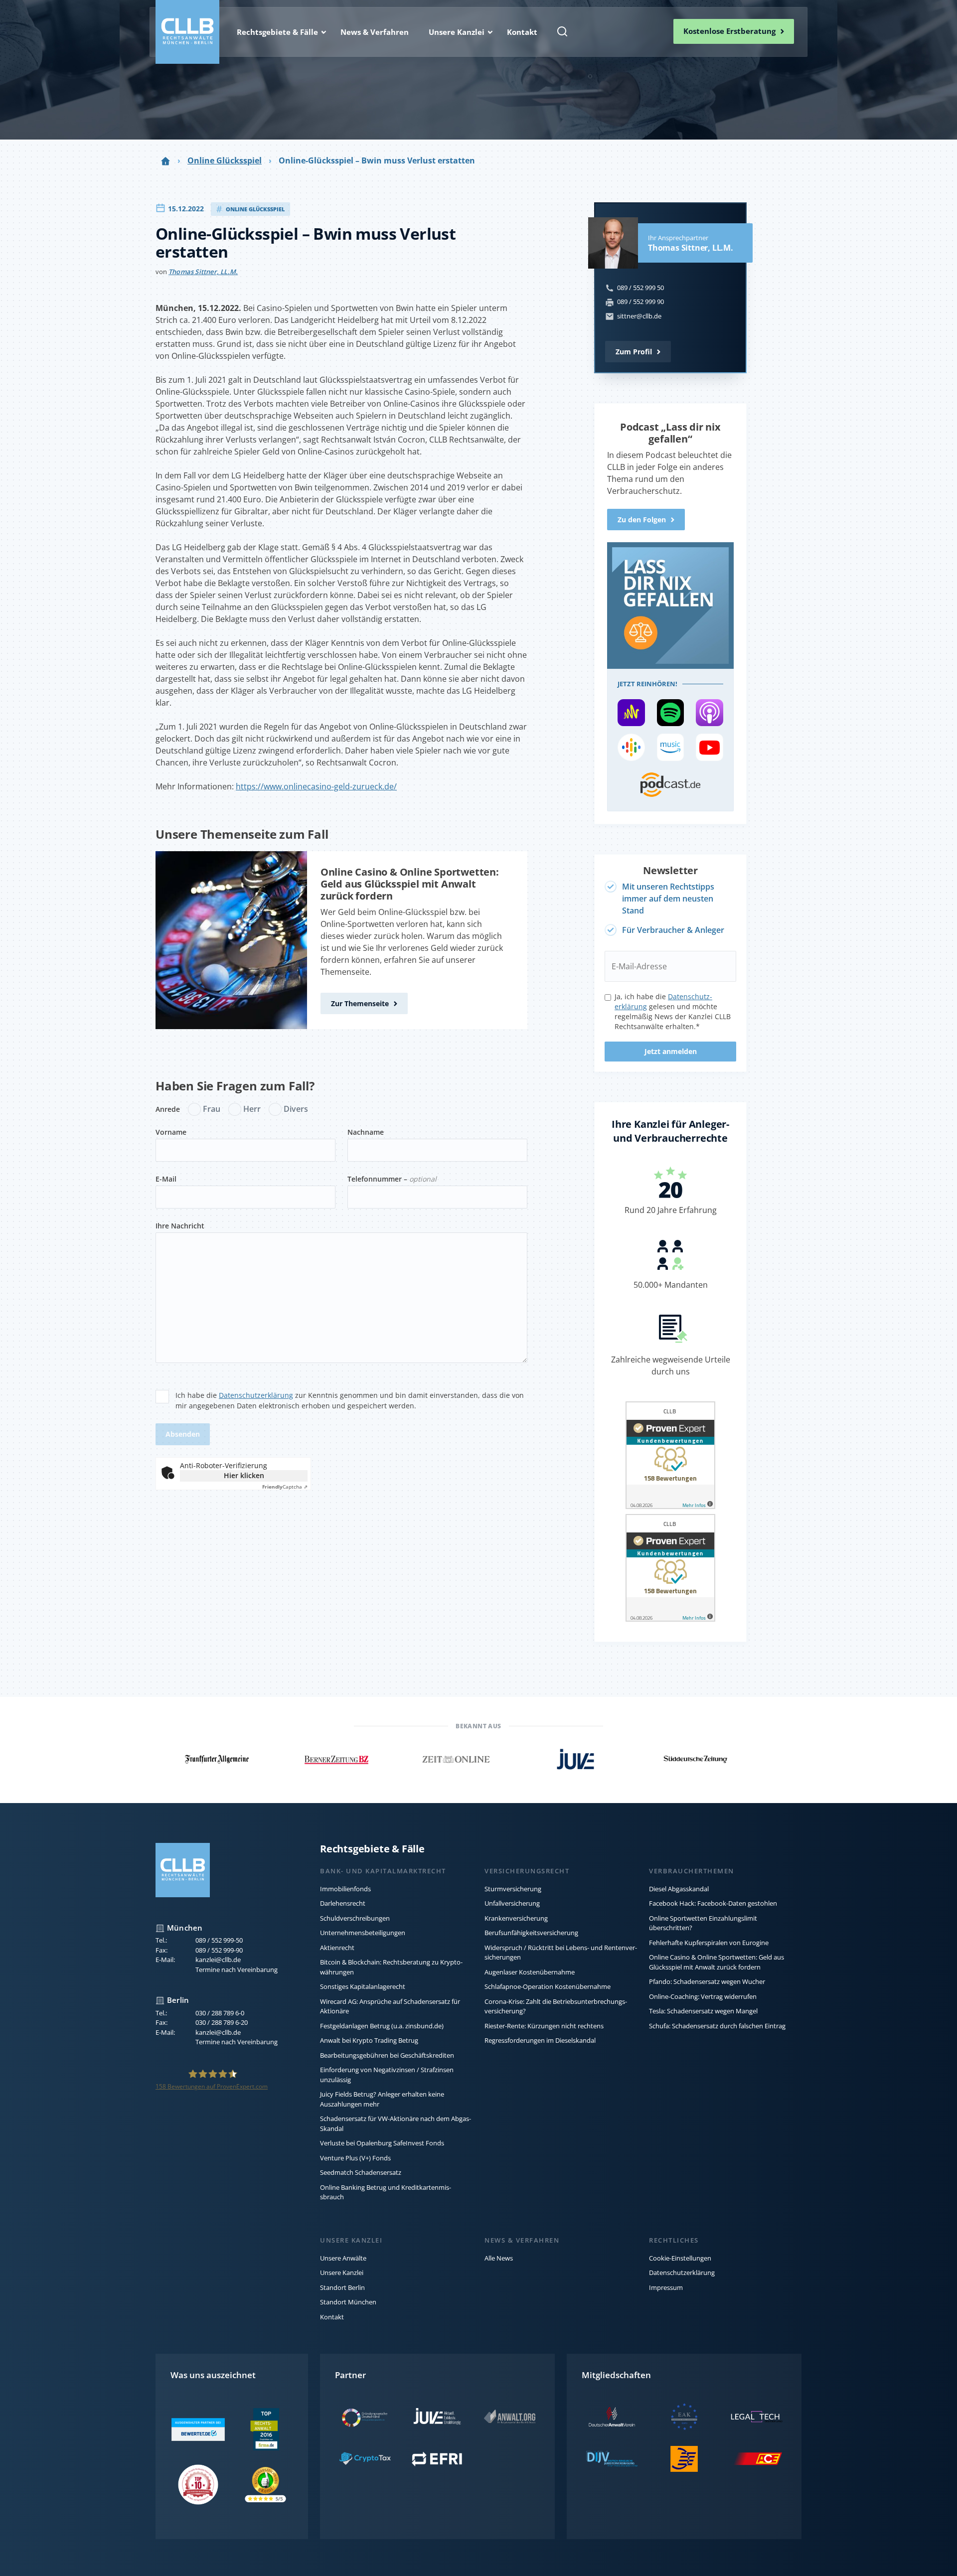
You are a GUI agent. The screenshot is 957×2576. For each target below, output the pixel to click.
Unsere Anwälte (343, 2258)
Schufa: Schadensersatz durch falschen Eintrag (717, 2026)
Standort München (348, 2302)
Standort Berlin (342, 2287)
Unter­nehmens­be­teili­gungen (363, 1933)
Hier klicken (244, 1475)
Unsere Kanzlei (342, 2273)
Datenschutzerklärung (256, 1395)
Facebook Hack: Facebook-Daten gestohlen (713, 1903)
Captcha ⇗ (285, 1487)
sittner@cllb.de (639, 316)
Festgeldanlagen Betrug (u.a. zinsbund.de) (382, 2026)
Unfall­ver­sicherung (512, 1903)
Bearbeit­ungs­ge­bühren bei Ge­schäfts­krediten (387, 2055)
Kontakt (332, 2317)
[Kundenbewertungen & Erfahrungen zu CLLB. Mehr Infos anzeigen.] (670, 1457)
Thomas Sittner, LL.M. (203, 272)
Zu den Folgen (642, 520)
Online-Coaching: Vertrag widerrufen (703, 1996)
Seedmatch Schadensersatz (361, 2172)
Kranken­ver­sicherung (516, 1918)
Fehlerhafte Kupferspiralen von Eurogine (709, 1943)
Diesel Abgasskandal (679, 1889)
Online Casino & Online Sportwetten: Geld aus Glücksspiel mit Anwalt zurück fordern (410, 884)
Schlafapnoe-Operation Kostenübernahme (548, 1986)
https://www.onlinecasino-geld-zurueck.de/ (316, 786)
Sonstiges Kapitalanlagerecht (363, 1986)
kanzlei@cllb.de (218, 1960)
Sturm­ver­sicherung (513, 1889)
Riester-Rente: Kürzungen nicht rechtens (544, 2026)
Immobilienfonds (345, 1889)
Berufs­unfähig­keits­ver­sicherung (531, 1933)
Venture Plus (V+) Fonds (355, 2158)
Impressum (666, 2287)
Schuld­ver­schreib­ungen (355, 1918)
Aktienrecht (337, 1948)
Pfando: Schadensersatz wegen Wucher (707, 1981)
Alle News (499, 2258)
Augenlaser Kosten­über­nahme (530, 1972)
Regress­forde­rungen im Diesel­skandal (540, 2040)
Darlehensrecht (343, 1903)
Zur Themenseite (360, 1003)
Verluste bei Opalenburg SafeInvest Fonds (382, 2143)
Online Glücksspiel (225, 160)
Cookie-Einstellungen (680, 2258)
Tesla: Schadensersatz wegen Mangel (703, 2011)
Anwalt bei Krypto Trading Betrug (369, 2040)
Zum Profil (634, 352)
